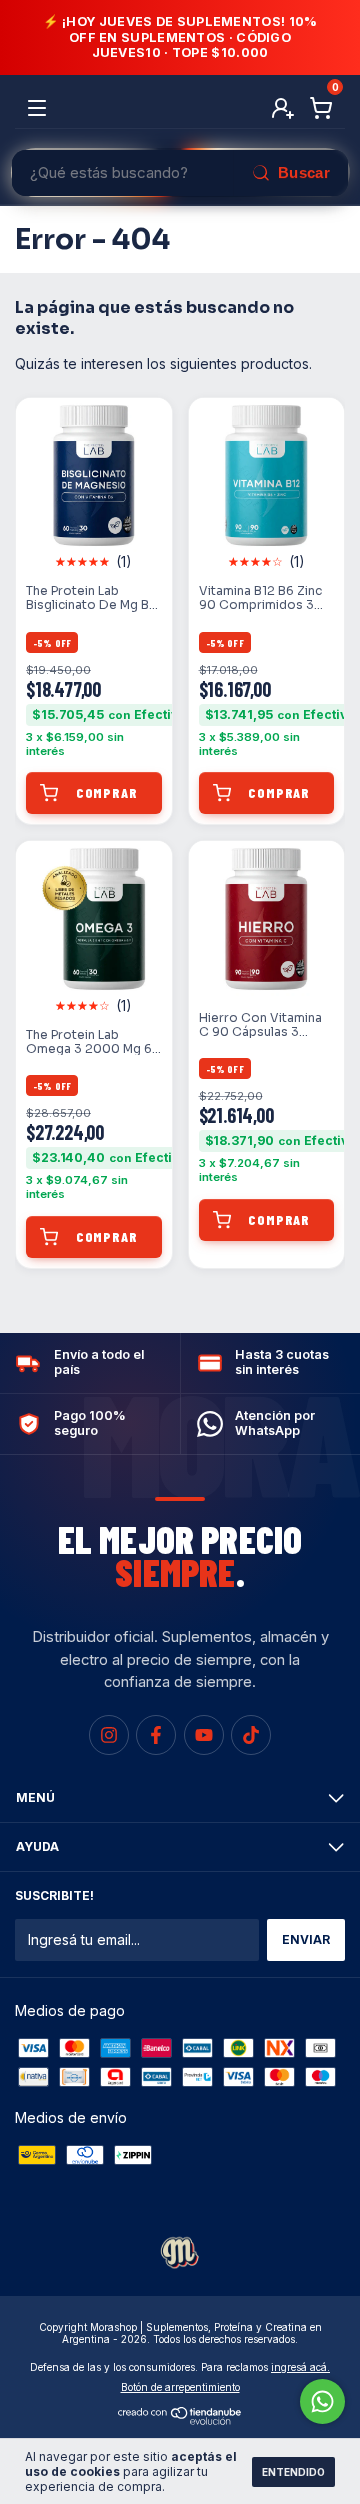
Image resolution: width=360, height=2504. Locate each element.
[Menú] (40, 108)
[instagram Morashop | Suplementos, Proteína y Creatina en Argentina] (109, 1735)
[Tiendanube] (180, 2419)
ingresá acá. (300, 2367)
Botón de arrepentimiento (180, 2387)
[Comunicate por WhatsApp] (322, 2401)
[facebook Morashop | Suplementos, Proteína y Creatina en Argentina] (156, 1735)
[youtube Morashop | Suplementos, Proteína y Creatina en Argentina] (204, 1735)
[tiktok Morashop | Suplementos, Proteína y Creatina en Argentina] (251, 1735)
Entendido (293, 2472)
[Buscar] (290, 173)
